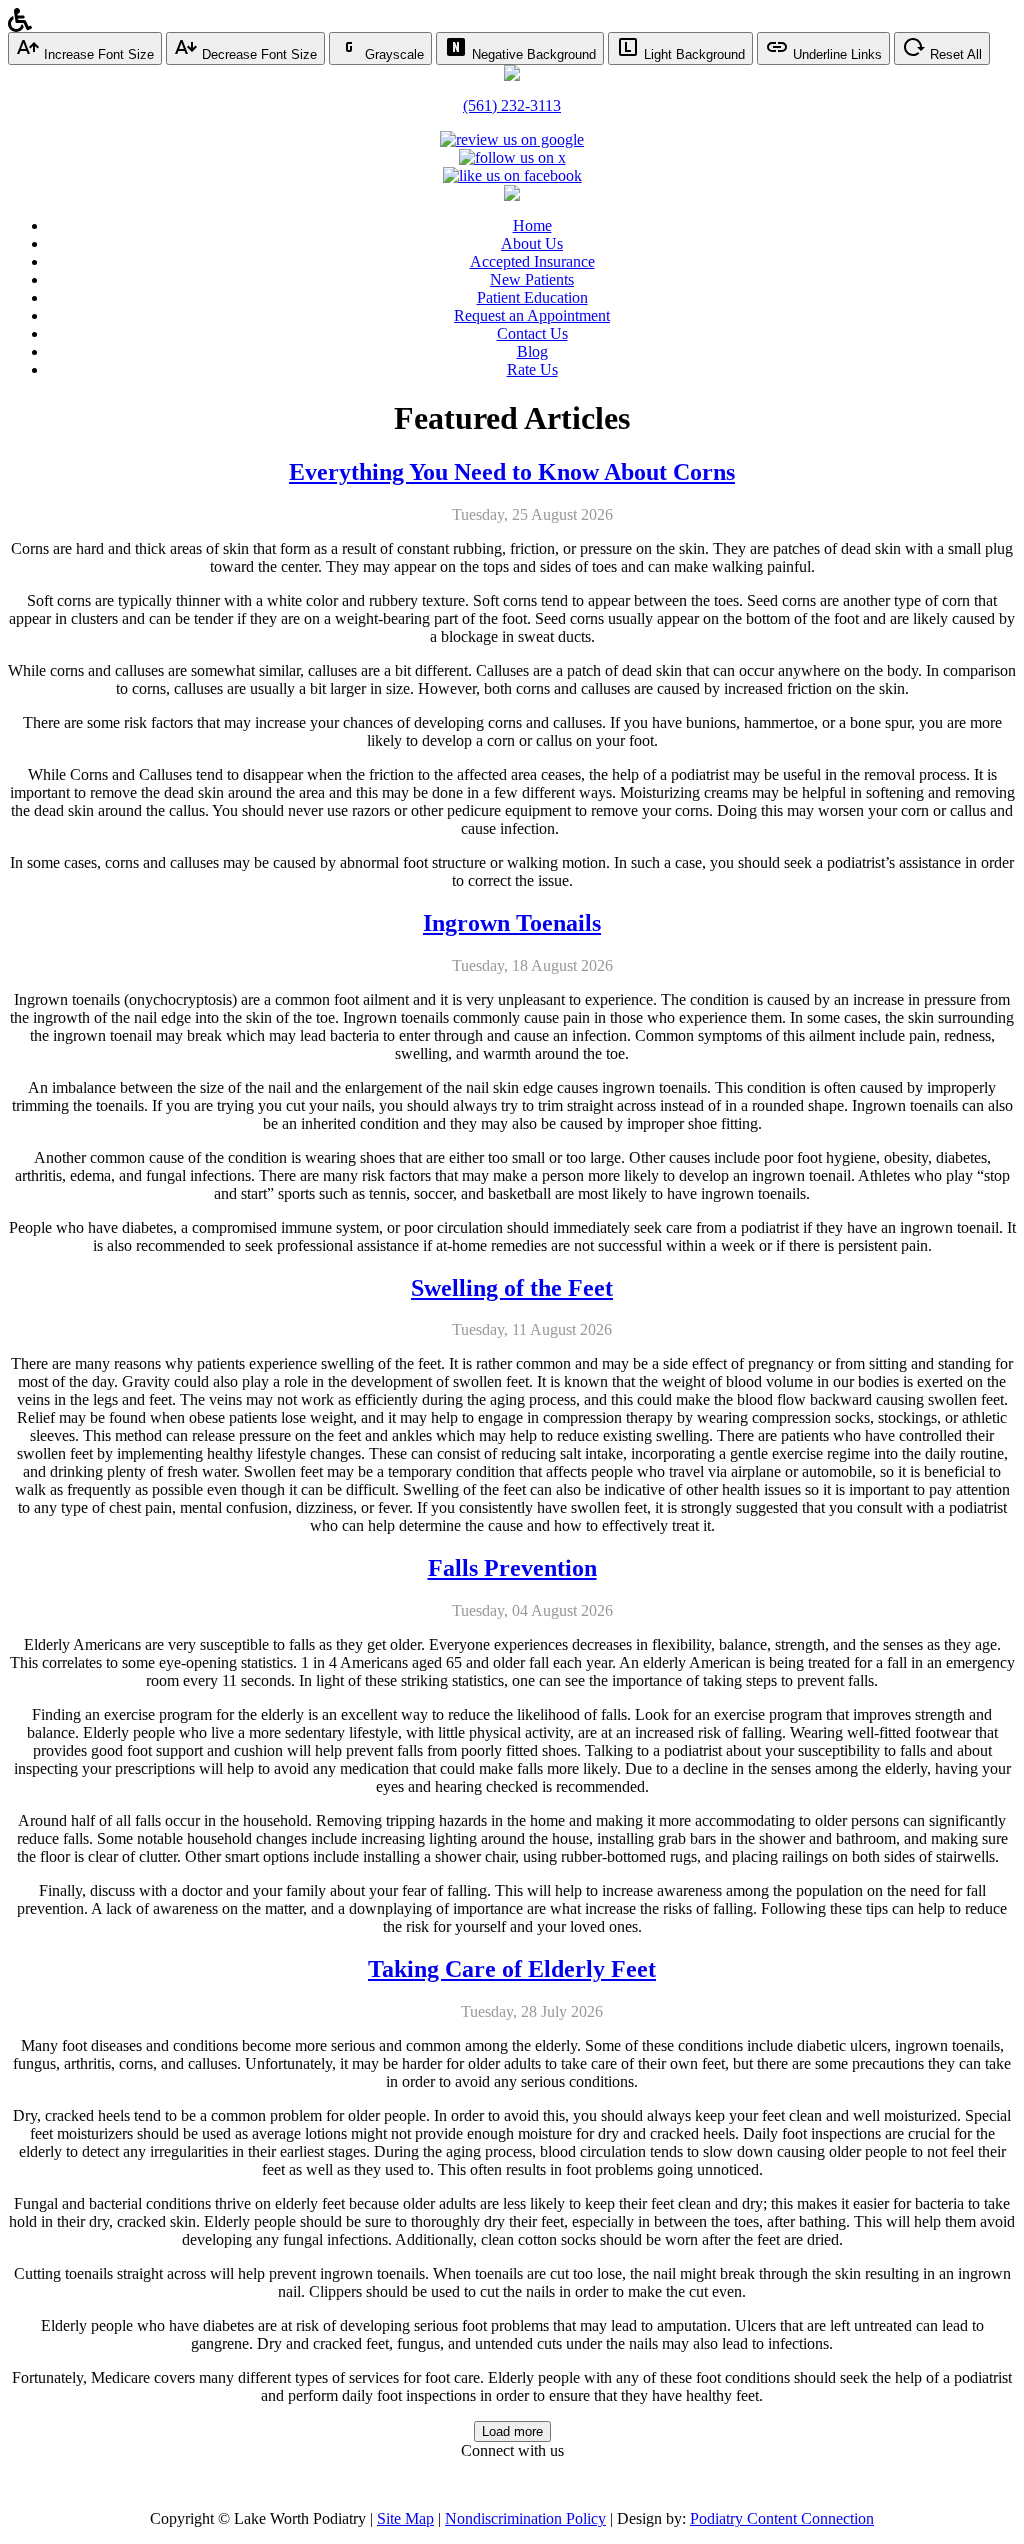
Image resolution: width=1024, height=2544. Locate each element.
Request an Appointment (532, 315)
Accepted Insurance (532, 261)
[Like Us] (512, 175)
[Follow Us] (512, 157)
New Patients (532, 279)
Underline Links (835, 54)
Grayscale (392, 54)
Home (532, 225)
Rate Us (532, 369)
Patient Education (532, 297)
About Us (532, 243)
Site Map (405, 2518)
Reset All (954, 54)
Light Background (692, 54)
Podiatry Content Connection (782, 2518)
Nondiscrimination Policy (525, 2518)
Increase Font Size (97, 54)
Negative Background (532, 54)
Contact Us (532, 333)
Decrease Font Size (257, 54)
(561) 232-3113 (512, 105)
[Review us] (512, 139)
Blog (532, 351)
